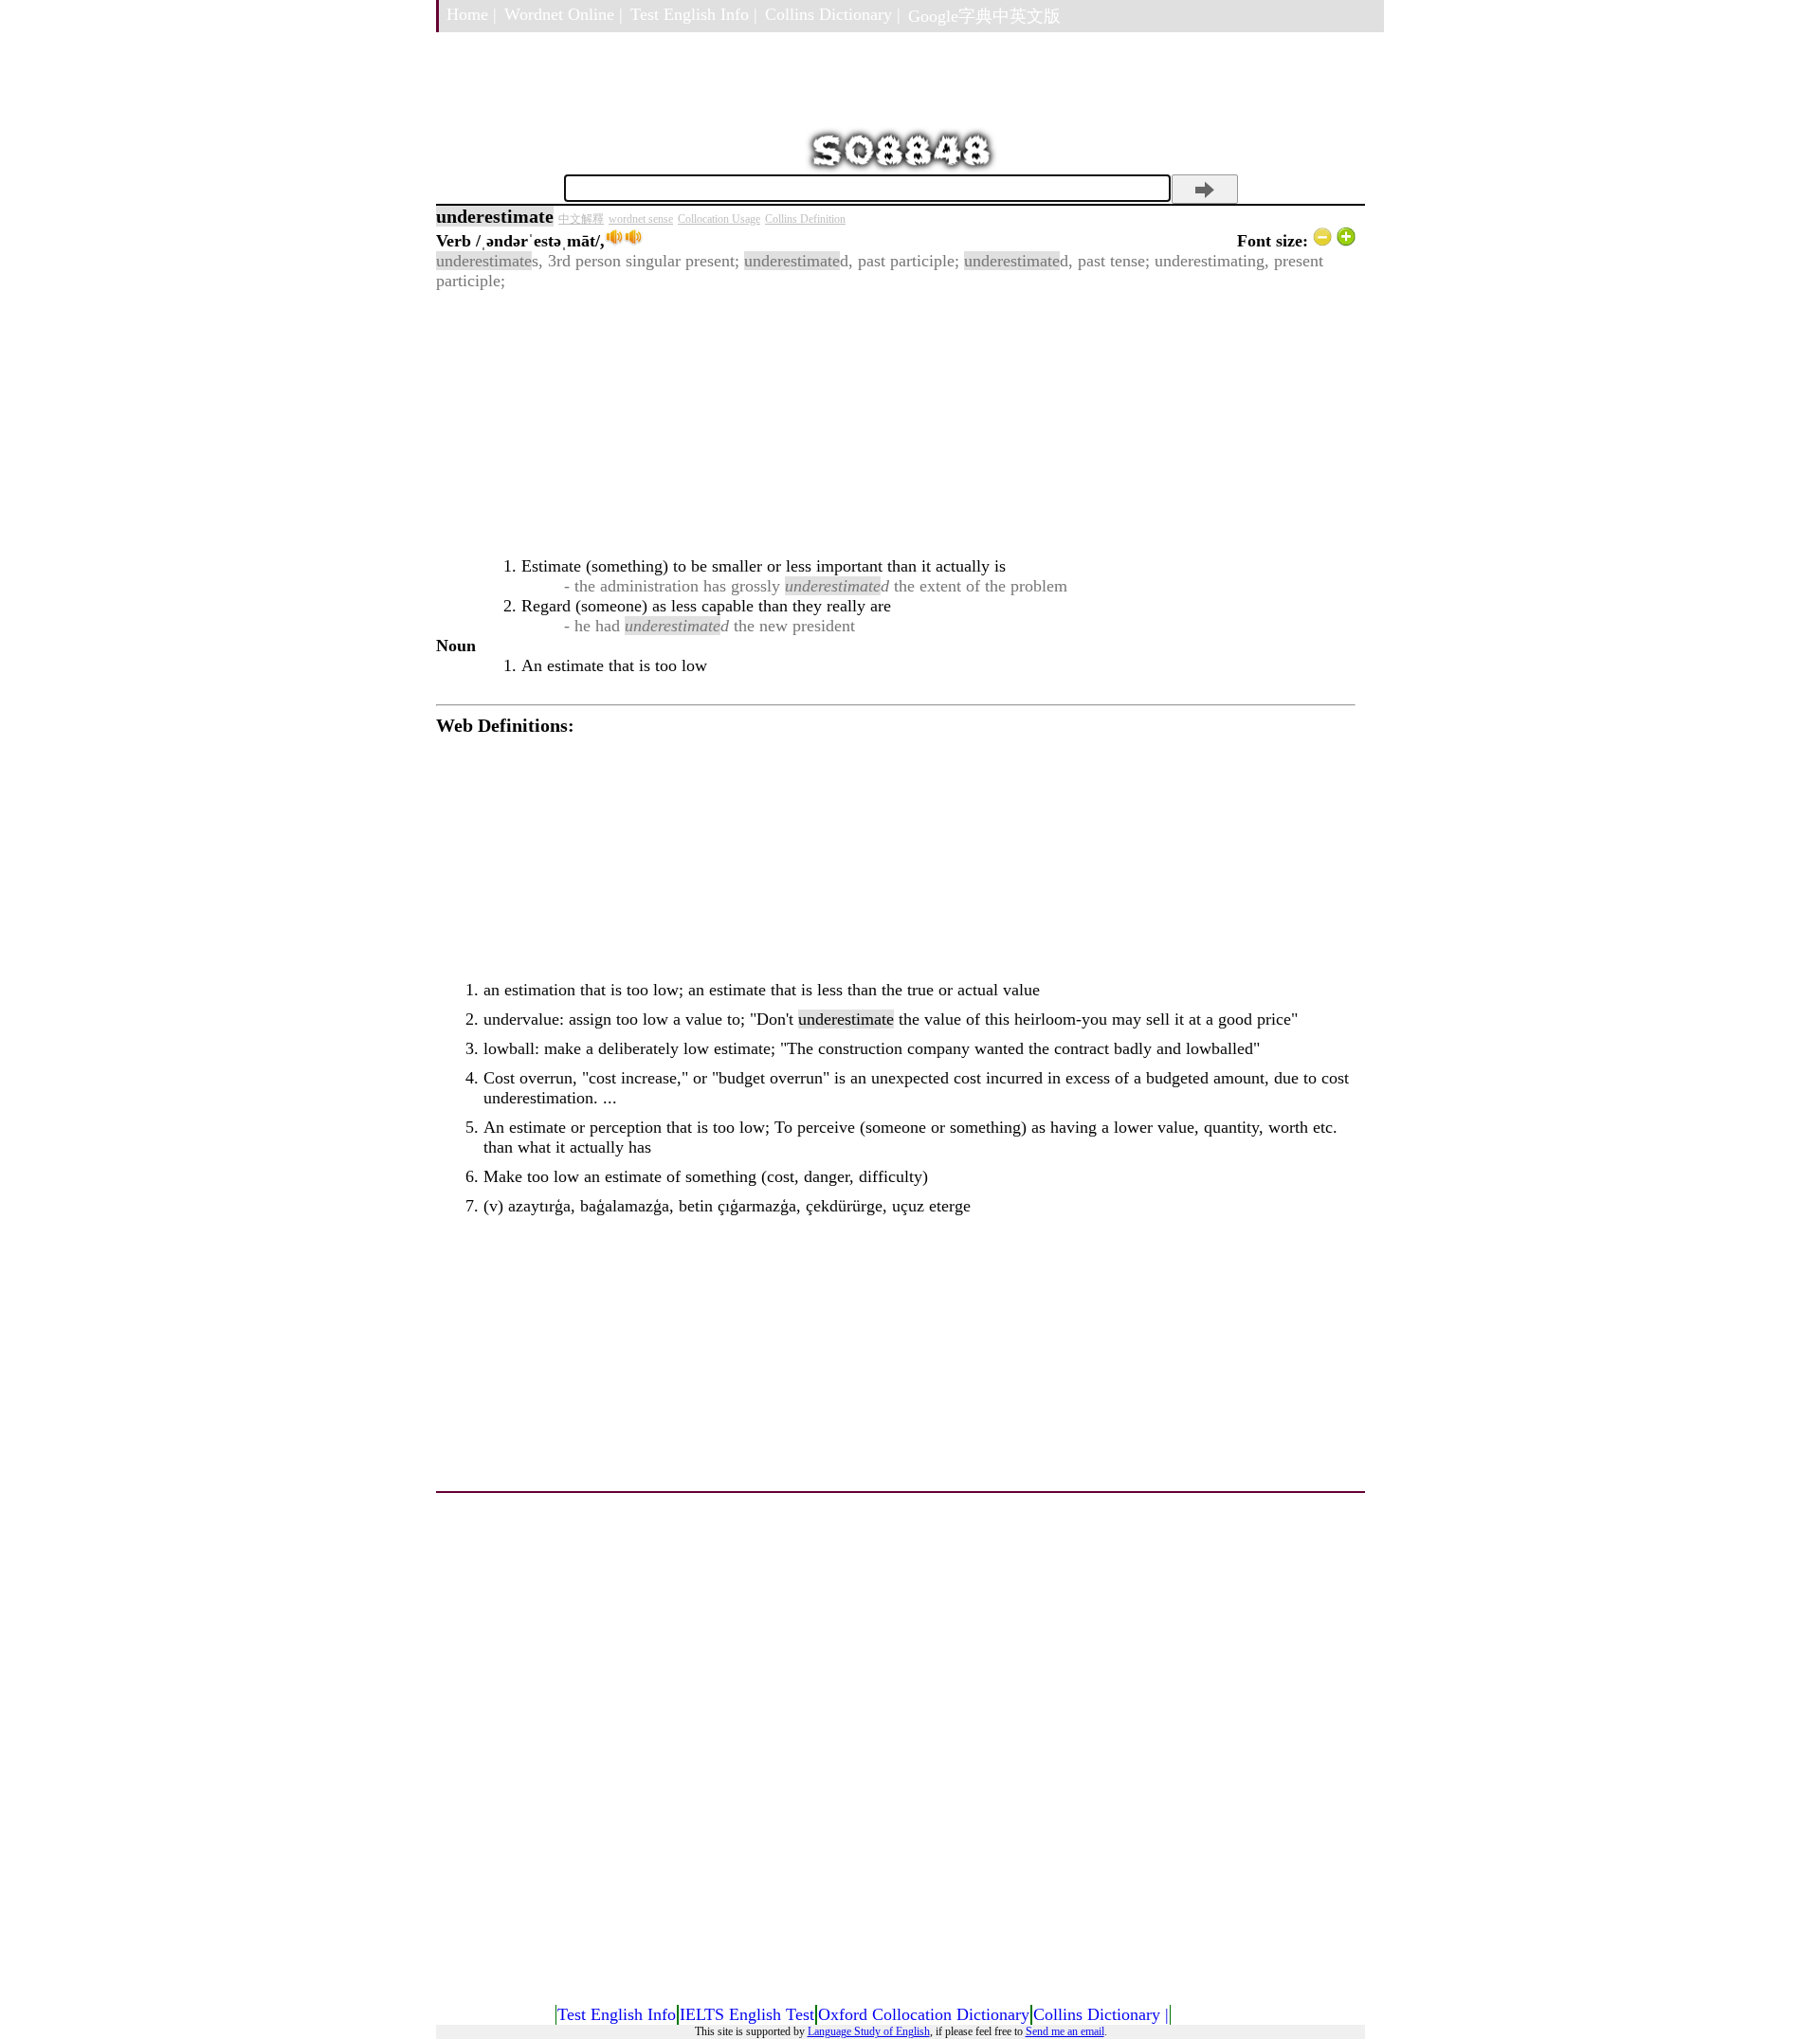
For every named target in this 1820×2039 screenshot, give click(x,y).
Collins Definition (805, 219)
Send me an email (1065, 2031)
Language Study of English (869, 2031)
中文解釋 (581, 219)
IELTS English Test (747, 2014)
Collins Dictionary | (833, 14)
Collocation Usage (719, 219)
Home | (472, 14)
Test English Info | (694, 14)
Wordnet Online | (564, 14)
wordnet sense (641, 219)
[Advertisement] (896, 424)
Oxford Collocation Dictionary (924, 2014)
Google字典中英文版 (984, 16)
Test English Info (617, 2014)
